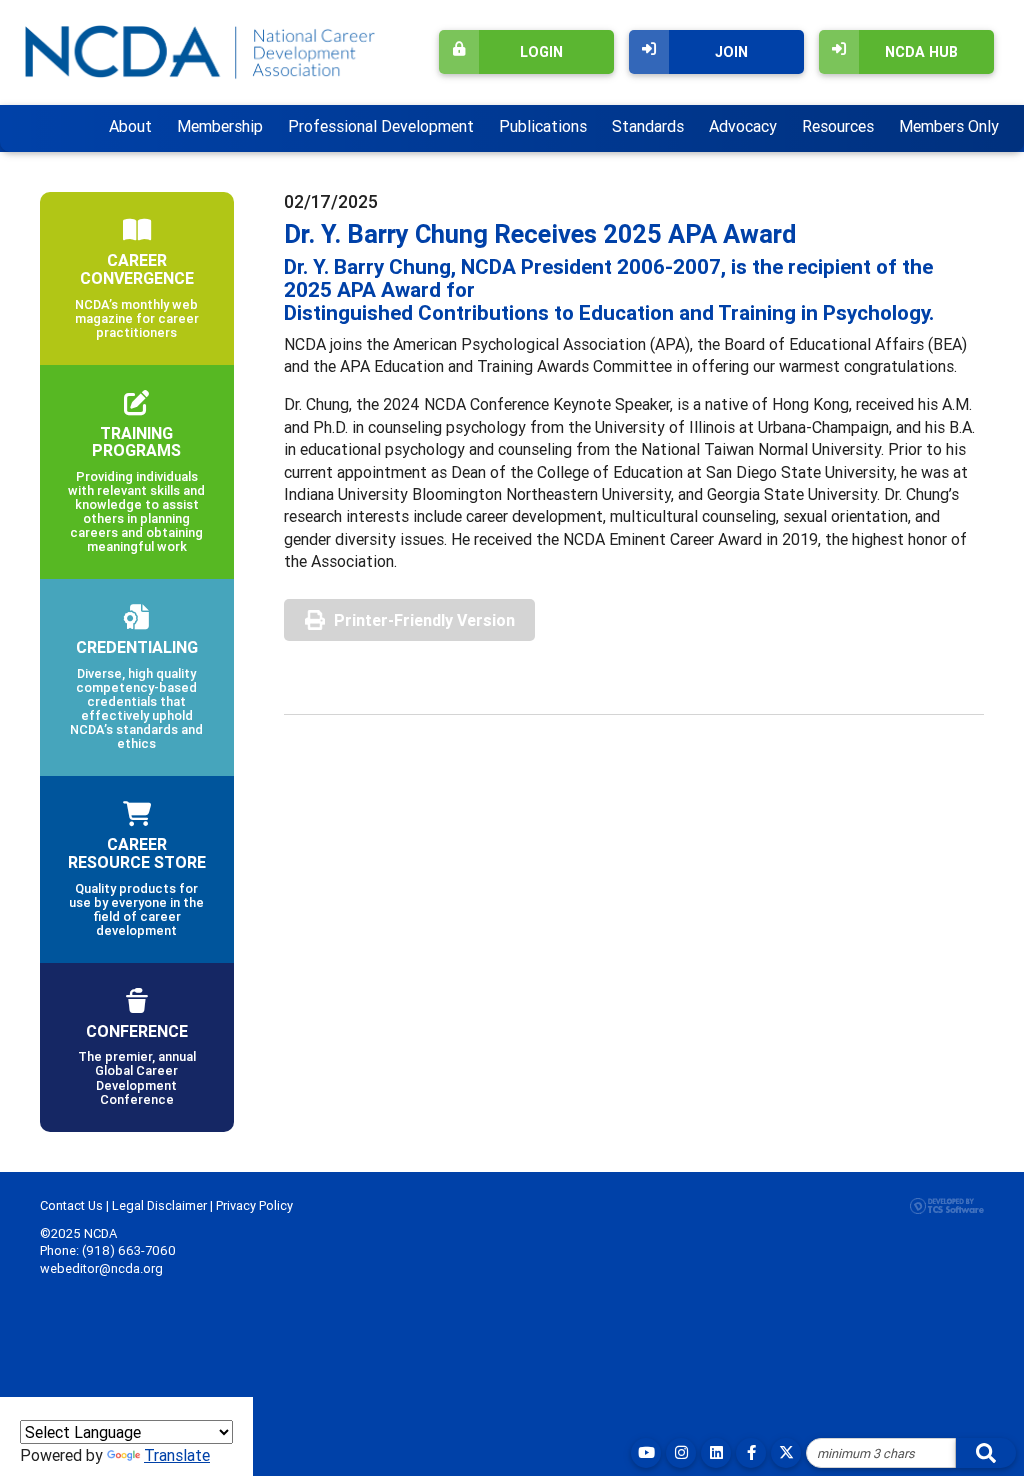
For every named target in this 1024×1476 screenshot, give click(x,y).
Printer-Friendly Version (424, 620)
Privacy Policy (254, 1205)
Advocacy (743, 126)
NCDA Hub (921, 52)
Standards (648, 126)
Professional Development (381, 126)
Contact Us (71, 1205)
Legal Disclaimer (159, 1205)
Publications (543, 126)
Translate (177, 1455)
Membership (220, 126)
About (130, 126)
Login (541, 52)
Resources (838, 126)
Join (731, 52)
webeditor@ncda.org (101, 1268)
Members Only (949, 126)
